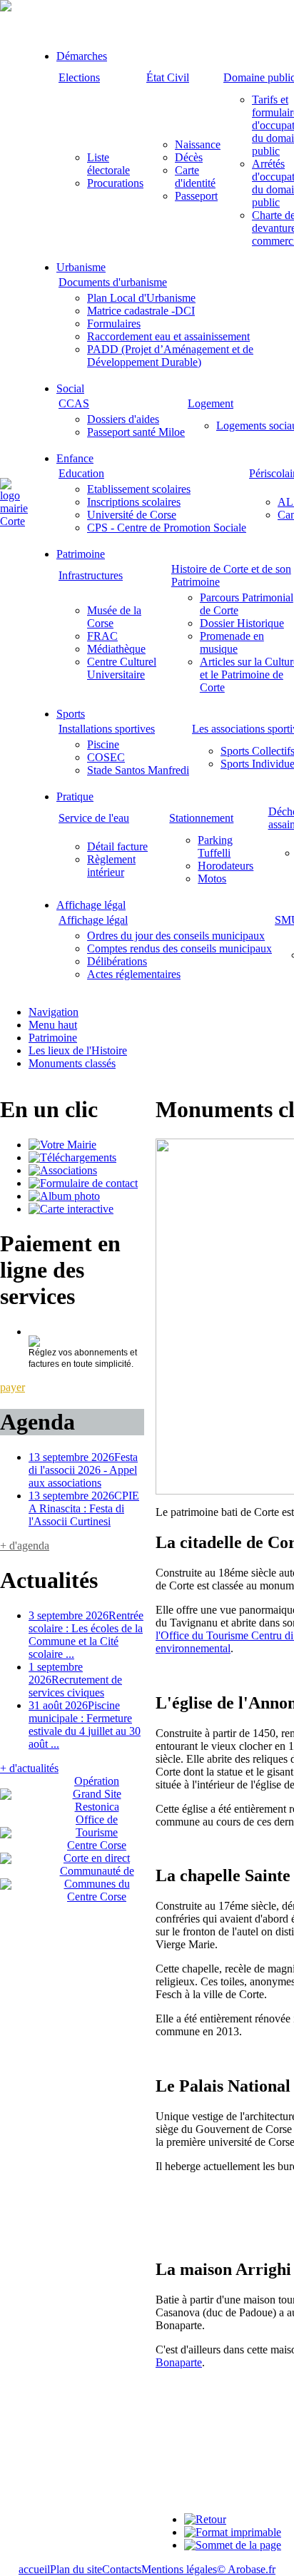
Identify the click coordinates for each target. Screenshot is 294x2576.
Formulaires (114, 324)
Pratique (75, 796)
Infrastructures (91, 575)
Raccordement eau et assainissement (168, 336)
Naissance (198, 144)
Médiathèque (116, 649)
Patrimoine (81, 554)
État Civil (168, 77)
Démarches (82, 56)
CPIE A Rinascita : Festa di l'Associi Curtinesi (84, 1508)
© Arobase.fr (246, 2569)
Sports (71, 714)
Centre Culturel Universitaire (122, 668)
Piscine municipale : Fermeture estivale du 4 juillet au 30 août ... (85, 1725)
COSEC (106, 757)
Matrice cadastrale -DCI (141, 311)
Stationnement (201, 818)
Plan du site (76, 2569)
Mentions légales (179, 2569)
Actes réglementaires (134, 974)
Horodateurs (225, 866)
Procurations (115, 183)
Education (81, 473)
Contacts (122, 2569)
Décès (189, 157)
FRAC (102, 636)
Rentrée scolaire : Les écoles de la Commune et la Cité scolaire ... (86, 1635)
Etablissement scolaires (139, 489)
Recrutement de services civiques (75, 1680)
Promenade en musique (232, 642)
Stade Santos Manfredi (138, 770)
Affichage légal (91, 905)
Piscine (103, 744)
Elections (79, 77)
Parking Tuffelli (215, 846)
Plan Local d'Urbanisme (141, 298)
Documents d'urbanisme (113, 282)
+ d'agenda (25, 1546)
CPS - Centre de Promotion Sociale (167, 528)
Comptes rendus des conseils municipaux (179, 948)
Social (70, 388)
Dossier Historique (242, 623)
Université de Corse (132, 515)
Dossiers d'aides (123, 419)
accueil (34, 2569)
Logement (211, 403)
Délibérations (117, 961)
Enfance (75, 458)
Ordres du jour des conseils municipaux (176, 936)
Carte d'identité (195, 177)
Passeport (196, 196)
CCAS (74, 403)
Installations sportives (107, 729)
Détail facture (117, 846)
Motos (212, 879)
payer (12, 1387)
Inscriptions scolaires (134, 502)
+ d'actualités (29, 1768)
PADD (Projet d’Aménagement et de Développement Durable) (170, 356)
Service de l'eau (94, 818)
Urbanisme (81, 267)
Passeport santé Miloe (136, 432)
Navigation (54, 1012)
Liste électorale (108, 164)
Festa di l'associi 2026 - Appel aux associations (83, 1470)
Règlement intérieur (111, 866)
